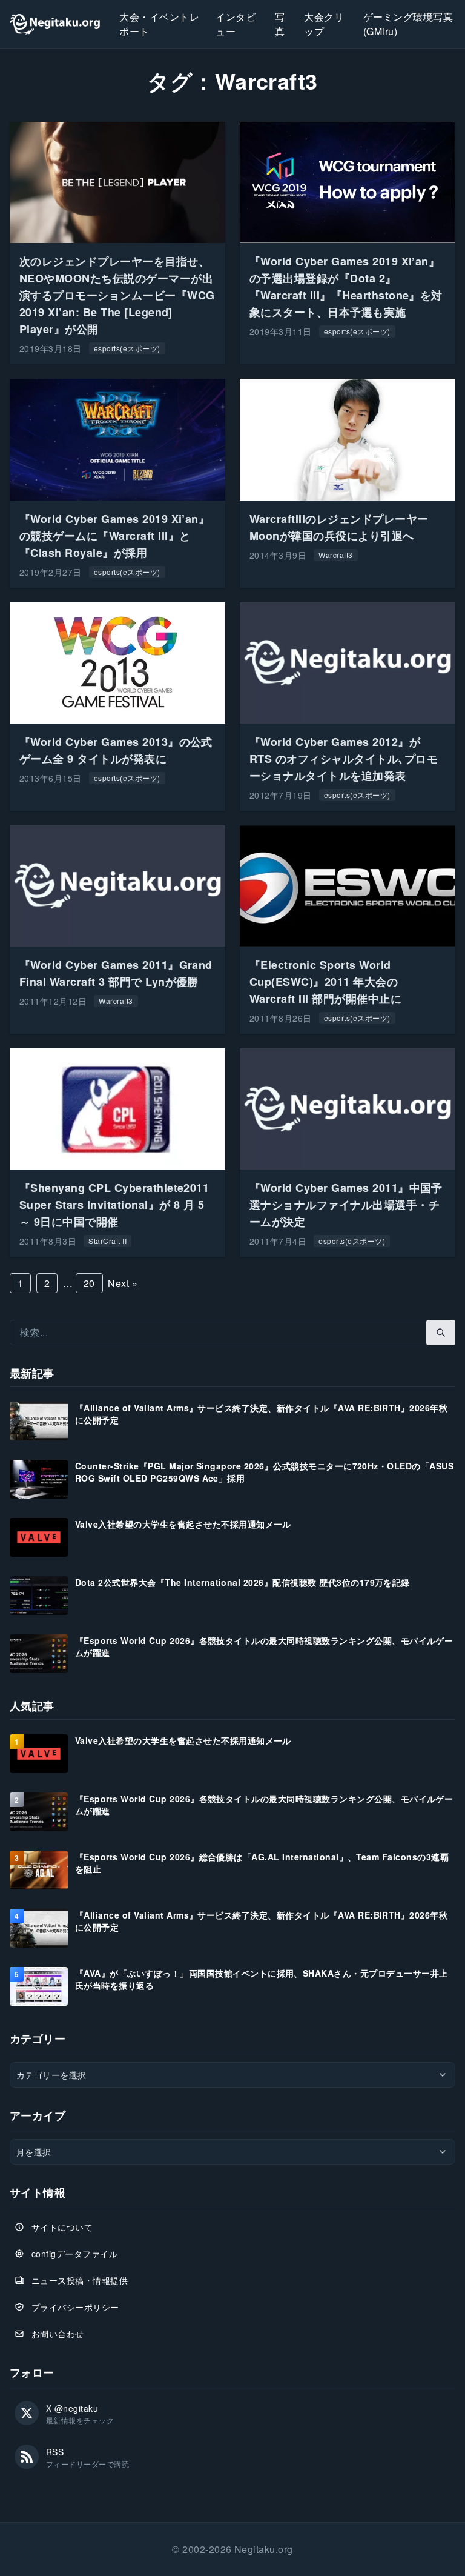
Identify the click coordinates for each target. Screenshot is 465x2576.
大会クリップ (324, 24)
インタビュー (236, 24)
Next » (123, 1283)
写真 (280, 24)
